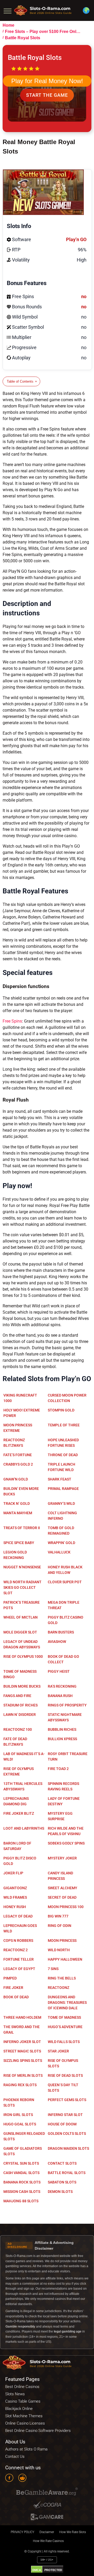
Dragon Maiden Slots (68, 2148)
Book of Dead (16, 1997)
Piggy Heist (59, 1671)
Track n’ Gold (17, 1503)
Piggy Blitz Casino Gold (66, 1620)
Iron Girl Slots (18, 2115)
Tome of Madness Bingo (20, 1674)
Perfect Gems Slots (67, 2100)
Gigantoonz (15, 1888)
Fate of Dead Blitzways (15, 1742)
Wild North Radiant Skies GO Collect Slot (22, 1587)
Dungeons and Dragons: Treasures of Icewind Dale (67, 2002)
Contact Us (15, 2456)
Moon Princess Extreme (18, 1428)
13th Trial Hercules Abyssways (23, 1786)
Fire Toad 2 (58, 1769)
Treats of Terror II (22, 1528)
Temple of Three (64, 1425)
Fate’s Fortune (18, 1455)
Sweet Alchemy (63, 1888)
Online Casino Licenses (25, 2423)
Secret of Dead (62, 1897)
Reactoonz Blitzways (14, 1443)
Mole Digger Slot (20, 1632)
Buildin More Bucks (22, 1686)
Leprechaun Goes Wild (20, 1928)
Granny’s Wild (61, 1503)
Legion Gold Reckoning (15, 1555)
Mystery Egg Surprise (60, 1816)
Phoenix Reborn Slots (19, 2103)
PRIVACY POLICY (22, 2532)
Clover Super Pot (65, 1582)
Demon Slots (60, 2192)
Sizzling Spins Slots (23, 2061)
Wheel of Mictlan (20, 1617)
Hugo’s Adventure (65, 2027)
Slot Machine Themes (24, 2416)
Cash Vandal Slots (21, 2173)
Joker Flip (13, 1873)
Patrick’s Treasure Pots (22, 1605)
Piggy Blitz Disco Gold (20, 1861)
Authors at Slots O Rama (26, 2449)
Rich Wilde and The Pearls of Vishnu (66, 1831)
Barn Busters (61, 1632)
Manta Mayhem (18, 1513)
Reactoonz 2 (16, 1950)
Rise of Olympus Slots (63, 2063)
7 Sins (53, 1969)
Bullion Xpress (62, 1739)
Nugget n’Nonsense (22, 1567)
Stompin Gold (61, 1410)
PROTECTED (53, 2570)
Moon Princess (62, 1940)
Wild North (59, 1950)
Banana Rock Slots (22, 2182)
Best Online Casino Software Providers (38, 2431)
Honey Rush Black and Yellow (65, 1570)
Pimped (10, 1978)
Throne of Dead (63, 1455)
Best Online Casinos (22, 2387)
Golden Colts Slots (67, 2134)
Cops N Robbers (18, 1940)
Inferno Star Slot (65, 2115)
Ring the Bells (62, 1978)
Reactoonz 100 (18, 1729)
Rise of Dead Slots (65, 2075)
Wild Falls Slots (64, 2042)
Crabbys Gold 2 (18, 1464)
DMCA (37, 2570)
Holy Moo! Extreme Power (22, 1413)
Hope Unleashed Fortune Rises (63, 1443)
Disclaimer (47, 2532)
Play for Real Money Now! (47, 81)
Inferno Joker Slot (22, 2042)
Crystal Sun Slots (21, 2163)
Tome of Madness (64, 2017)
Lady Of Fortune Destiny (64, 1801)
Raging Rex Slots (20, 2085)
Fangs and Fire (17, 1696)
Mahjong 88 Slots (21, 2201)
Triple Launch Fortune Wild (61, 1467)
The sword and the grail (22, 2030)
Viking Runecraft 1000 (20, 1398)
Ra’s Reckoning (62, 1686)
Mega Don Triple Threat (64, 1605)
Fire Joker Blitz (19, 1813)
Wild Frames (15, 1897)
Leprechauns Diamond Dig (16, 1801)
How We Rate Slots (73, 2532)
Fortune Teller (19, 1959)
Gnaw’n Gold (16, 1479)
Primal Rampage (63, 1489)
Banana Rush (60, 1696)
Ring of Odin (60, 1926)
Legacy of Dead (18, 1916)
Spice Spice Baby (19, 1543)
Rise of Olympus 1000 (23, 1656)
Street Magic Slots (22, 2051)
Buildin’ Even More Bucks (21, 1491)
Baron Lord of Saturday (17, 1846)
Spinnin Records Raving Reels (63, 1786)
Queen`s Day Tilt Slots (63, 2088)
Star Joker (58, 2051)
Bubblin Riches (62, 1729)
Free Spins (12, 1021)
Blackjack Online (19, 2409)
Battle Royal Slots (67, 2173)
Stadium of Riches (20, 1705)
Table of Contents (20, 381)
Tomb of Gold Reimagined (61, 1531)
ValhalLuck (59, 1552)
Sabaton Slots (62, 2182)
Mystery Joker (62, 1858)
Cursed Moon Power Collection (67, 1398)
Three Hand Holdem (22, 2017)
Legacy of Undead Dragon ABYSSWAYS (22, 1644)
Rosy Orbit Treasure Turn (68, 1757)
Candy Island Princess (60, 1876)
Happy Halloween (65, 1959)
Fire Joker (13, 1988)
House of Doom (62, 2124)
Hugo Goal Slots (20, 2124)
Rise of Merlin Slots (23, 2075)
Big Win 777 (58, 1916)
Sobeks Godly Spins (66, 1843)
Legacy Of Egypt (19, 1969)
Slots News (15, 2394)
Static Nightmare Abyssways (65, 1717)
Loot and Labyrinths (24, 1828)
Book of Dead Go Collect (63, 1659)
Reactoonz (58, 1988)
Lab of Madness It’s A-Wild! (24, 1757)
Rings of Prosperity (67, 1705)
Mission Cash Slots (22, 2192)
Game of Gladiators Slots (23, 2151)
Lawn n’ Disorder (20, 1715)
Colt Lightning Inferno (62, 1516)
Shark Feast (60, 1479)
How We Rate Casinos (48, 2541)
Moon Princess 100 (66, 1907)
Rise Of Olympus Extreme (19, 1771)
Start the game (47, 95)
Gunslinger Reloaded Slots (24, 2136)
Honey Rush (15, 1907)
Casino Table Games (23, 2401)
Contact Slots (62, 2163)
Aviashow (57, 1642)
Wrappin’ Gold (61, 1543)
